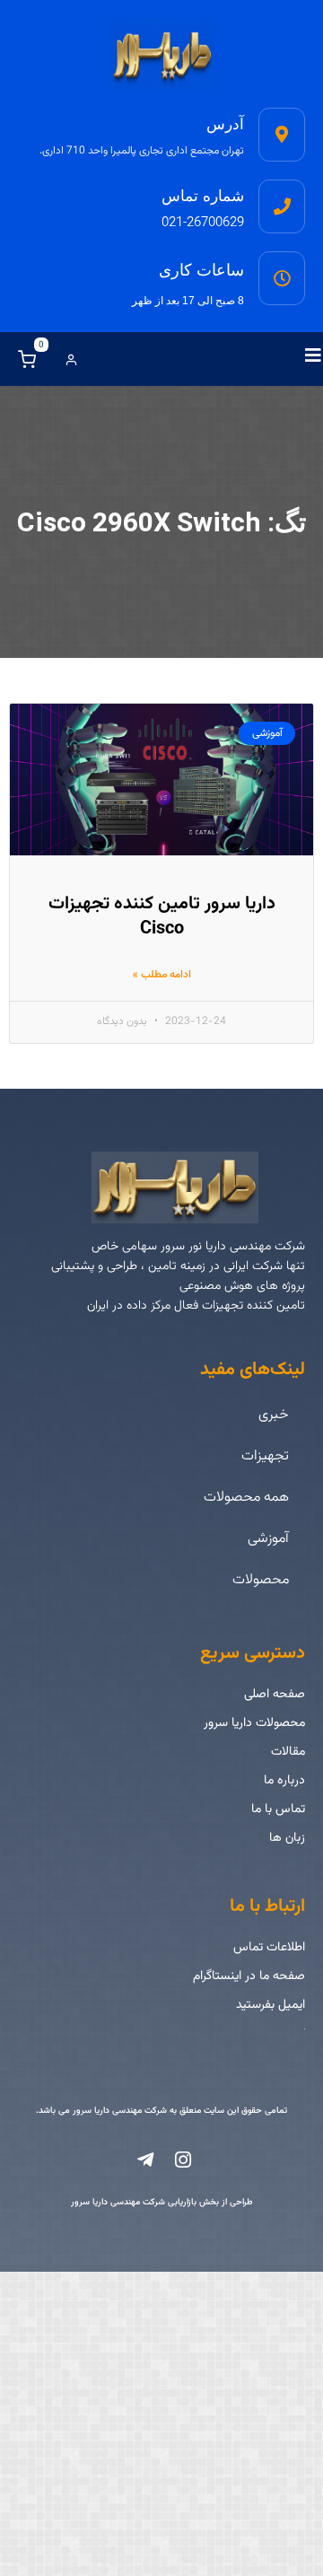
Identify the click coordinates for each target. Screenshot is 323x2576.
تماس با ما (278, 1809)
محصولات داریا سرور (254, 1723)
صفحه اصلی (275, 1695)
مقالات (288, 1752)
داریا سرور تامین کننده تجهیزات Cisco (162, 916)
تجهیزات (265, 1456)
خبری (274, 1415)
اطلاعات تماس (269, 1948)
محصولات (261, 1580)
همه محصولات (246, 1498)
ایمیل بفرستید (271, 2005)
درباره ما (284, 1781)
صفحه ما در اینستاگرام (249, 1976)
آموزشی (268, 1539)
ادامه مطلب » (162, 975)
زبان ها (287, 1838)
